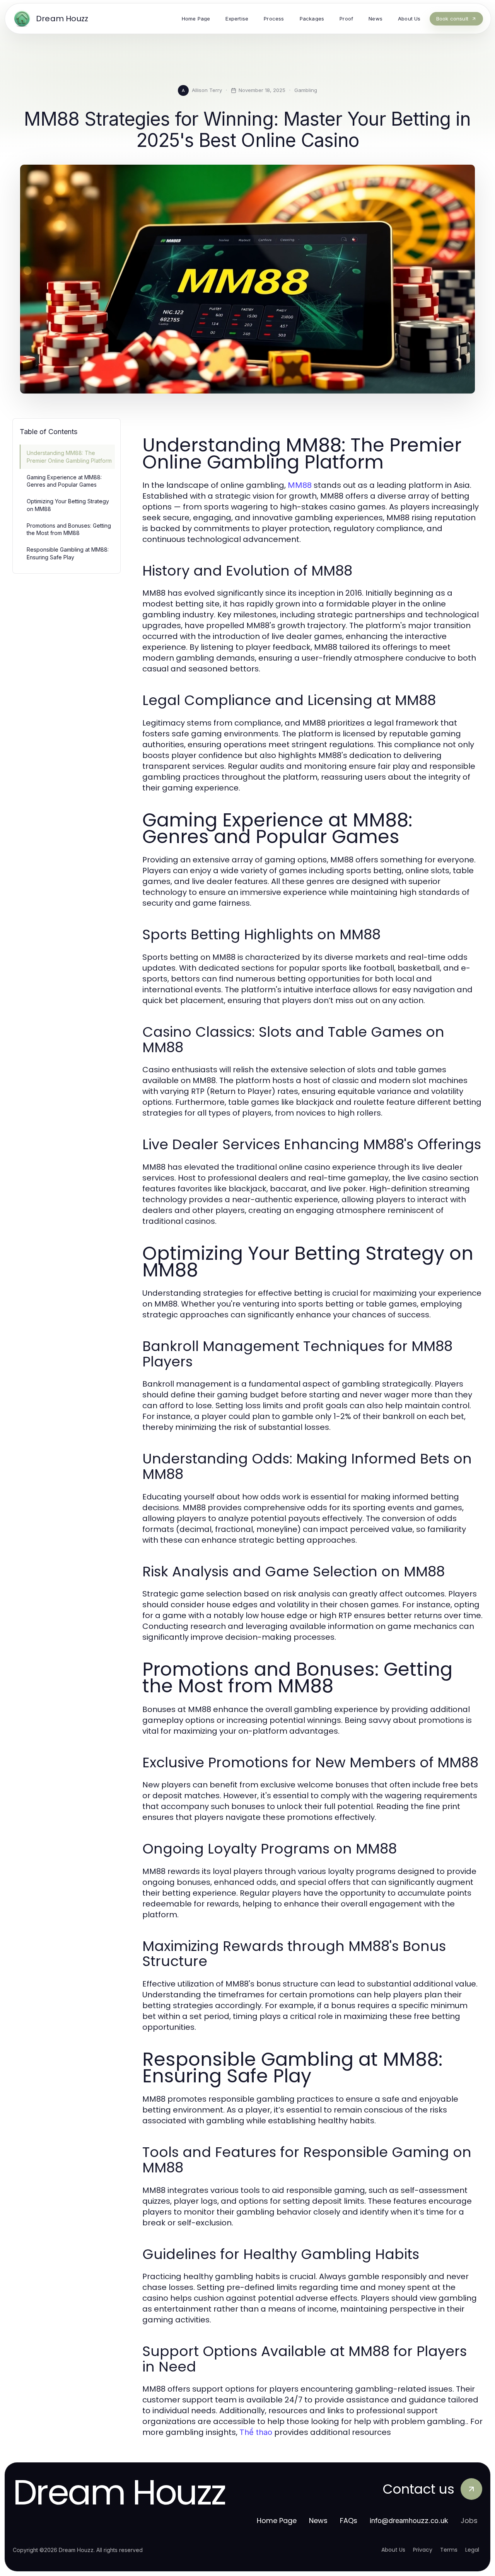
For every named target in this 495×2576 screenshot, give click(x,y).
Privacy (423, 2550)
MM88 (300, 485)
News (318, 2521)
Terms (449, 2550)
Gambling (306, 90)
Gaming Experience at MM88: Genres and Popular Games (64, 481)
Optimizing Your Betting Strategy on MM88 (68, 505)
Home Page (277, 2521)
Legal (472, 2550)
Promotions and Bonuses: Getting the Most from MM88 (69, 529)
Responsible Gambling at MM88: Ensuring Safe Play (68, 553)
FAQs (349, 2521)
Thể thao (256, 2432)
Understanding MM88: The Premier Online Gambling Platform (69, 457)
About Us (393, 2550)
